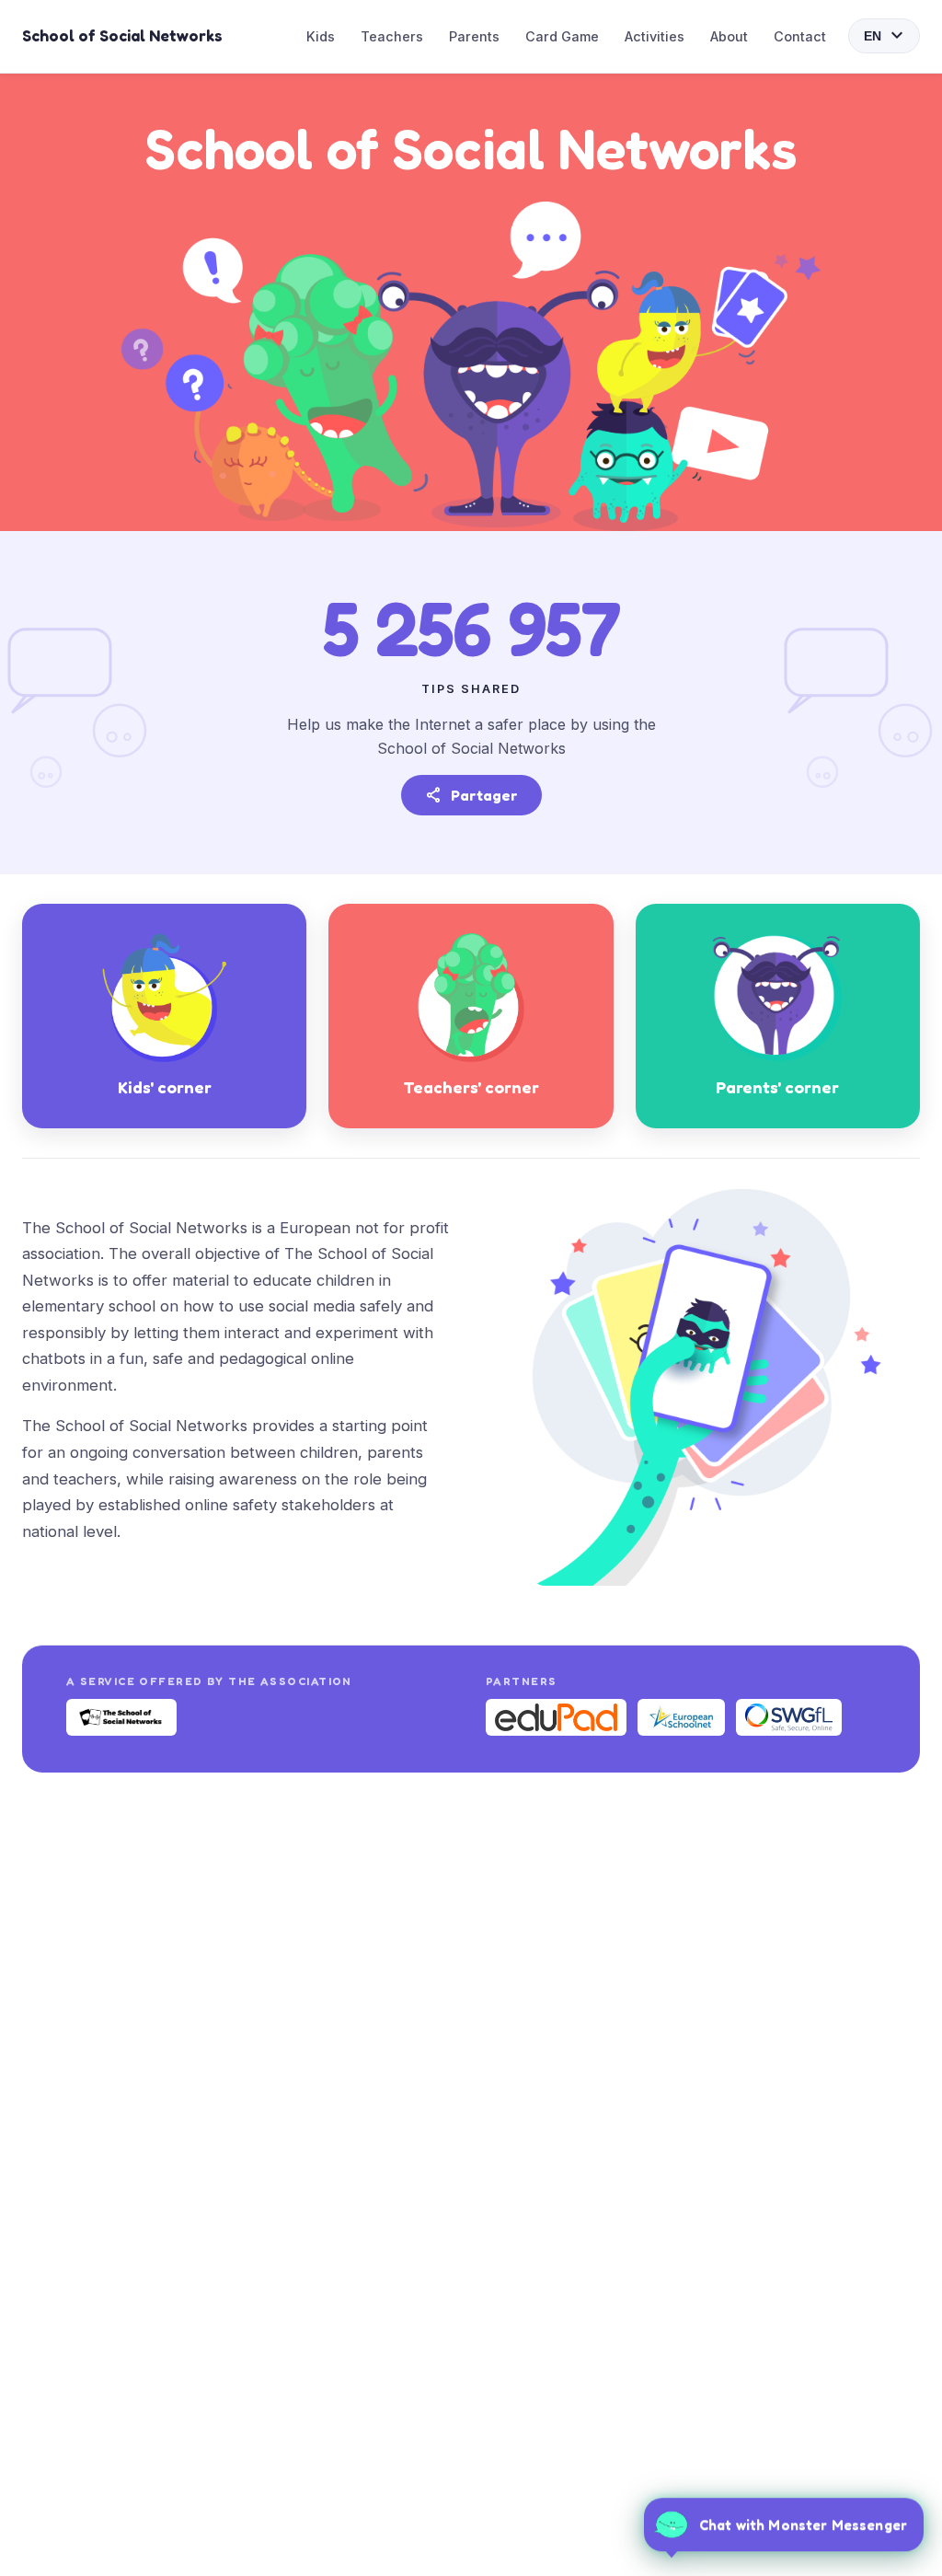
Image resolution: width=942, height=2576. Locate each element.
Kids (321, 36)
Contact (800, 36)
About (729, 36)
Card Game (562, 36)
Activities (655, 36)
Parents (474, 36)
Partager (471, 795)
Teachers (392, 36)
